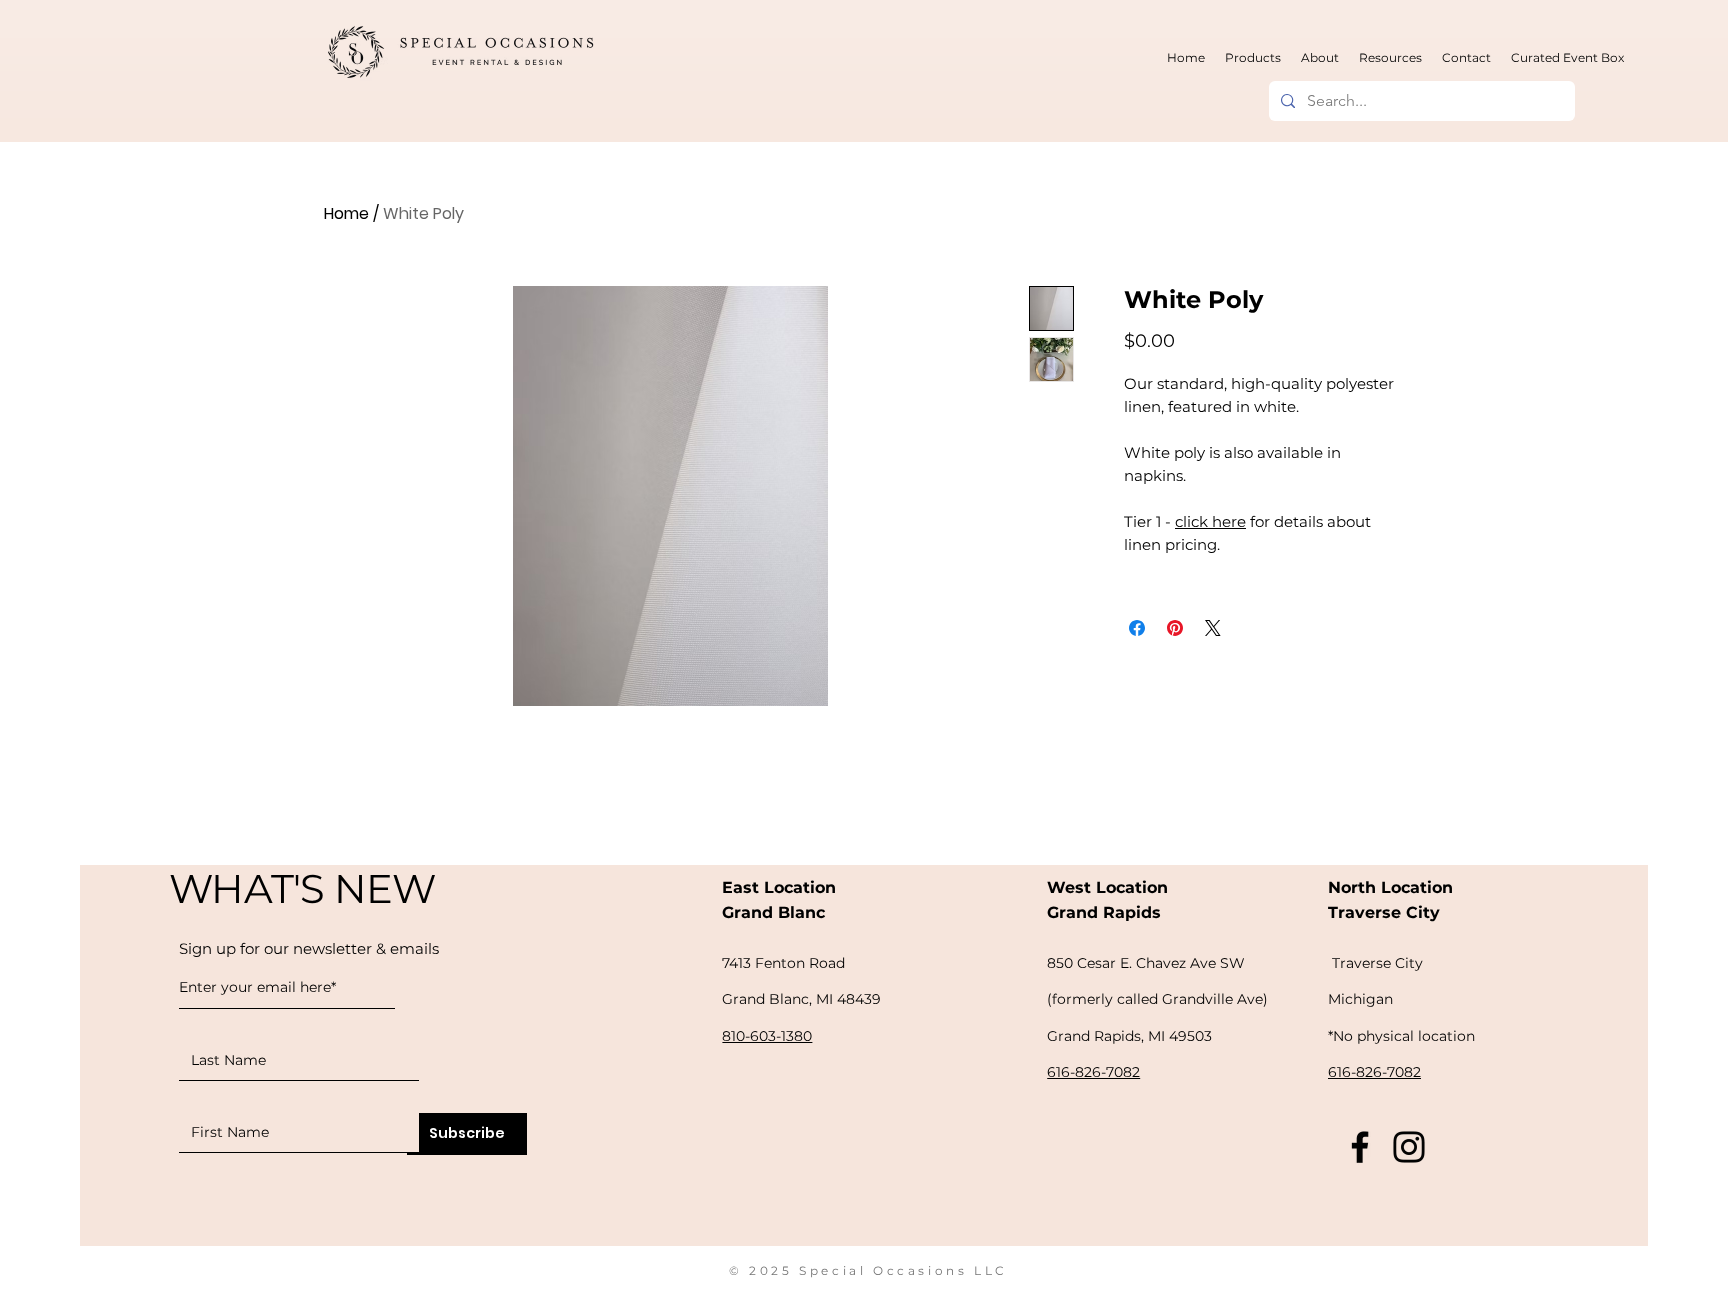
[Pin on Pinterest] (1175, 628)
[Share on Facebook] (1137, 628)
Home (346, 213)
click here (1210, 521)
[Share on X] (1213, 628)
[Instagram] (1409, 1147)
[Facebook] (1360, 1147)
